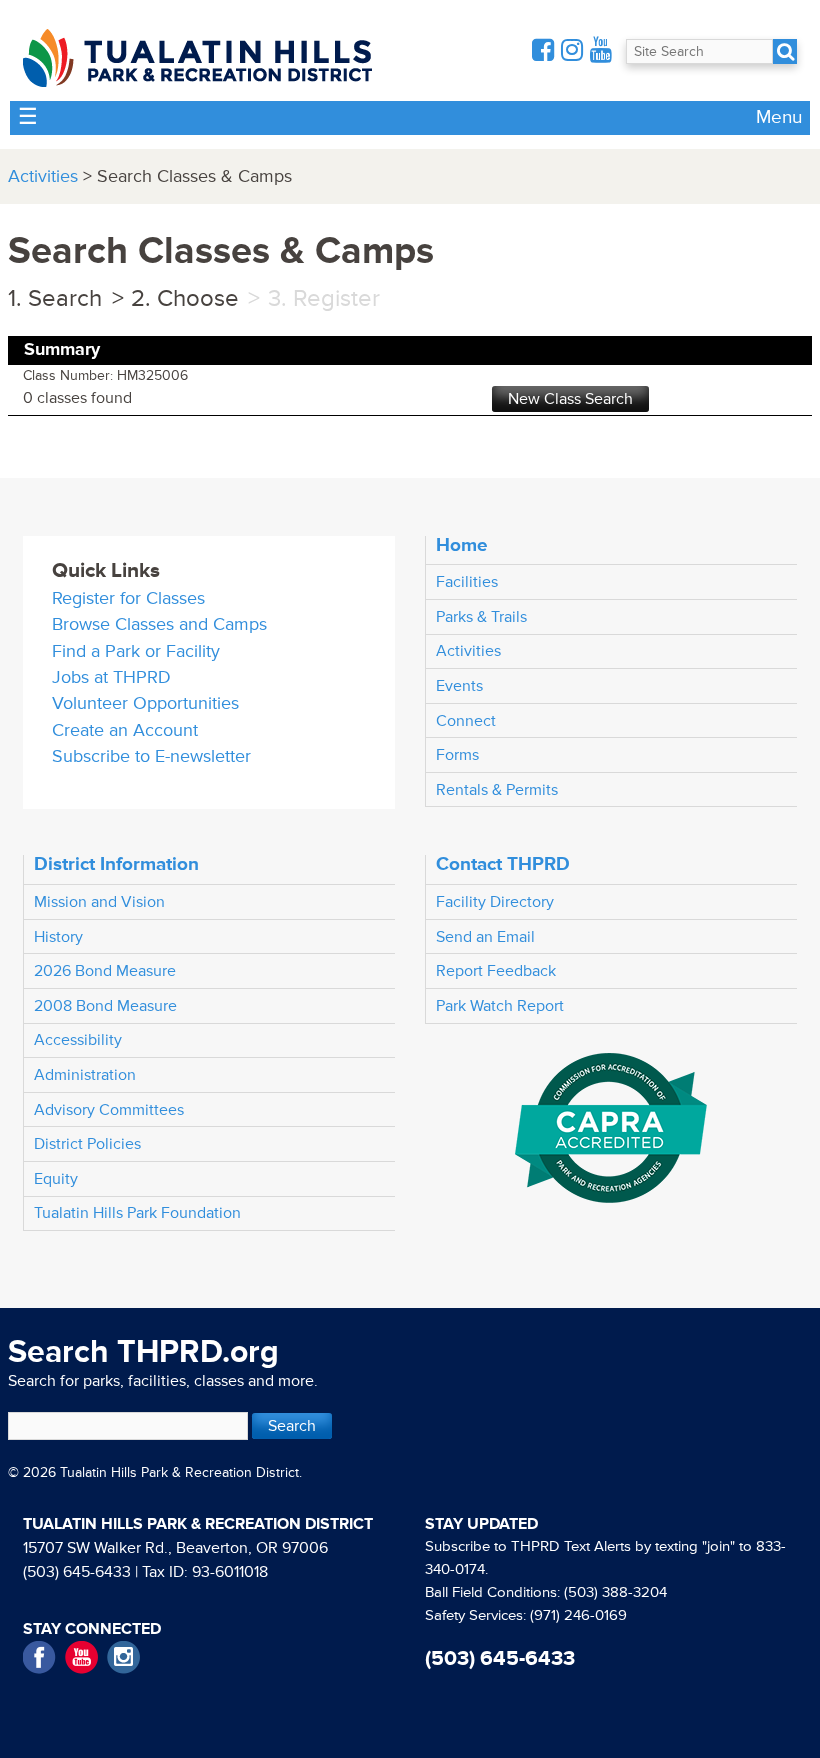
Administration (85, 1075)
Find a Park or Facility (136, 651)
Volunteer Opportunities (145, 703)
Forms (457, 755)
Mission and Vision (99, 902)
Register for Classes (128, 598)
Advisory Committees (109, 1110)
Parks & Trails (481, 617)
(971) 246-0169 (578, 1615)
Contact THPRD (503, 864)
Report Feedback (496, 971)
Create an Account (125, 730)
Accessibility (78, 1040)
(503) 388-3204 (615, 1592)
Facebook (39, 1657)
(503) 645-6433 (77, 1572)
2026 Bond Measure (105, 971)
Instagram (123, 1657)
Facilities (467, 582)
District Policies (87, 1144)
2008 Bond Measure (105, 1006)
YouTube (81, 1657)
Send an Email (485, 937)
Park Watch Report (500, 1006)
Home (462, 545)
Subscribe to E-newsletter (151, 756)
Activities (43, 176)
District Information (116, 864)
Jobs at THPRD (111, 677)
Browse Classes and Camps (159, 624)
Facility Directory (495, 902)
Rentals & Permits (497, 790)
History (58, 937)
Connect (466, 721)
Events (459, 686)
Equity (56, 1179)
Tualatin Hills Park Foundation (137, 1213)
